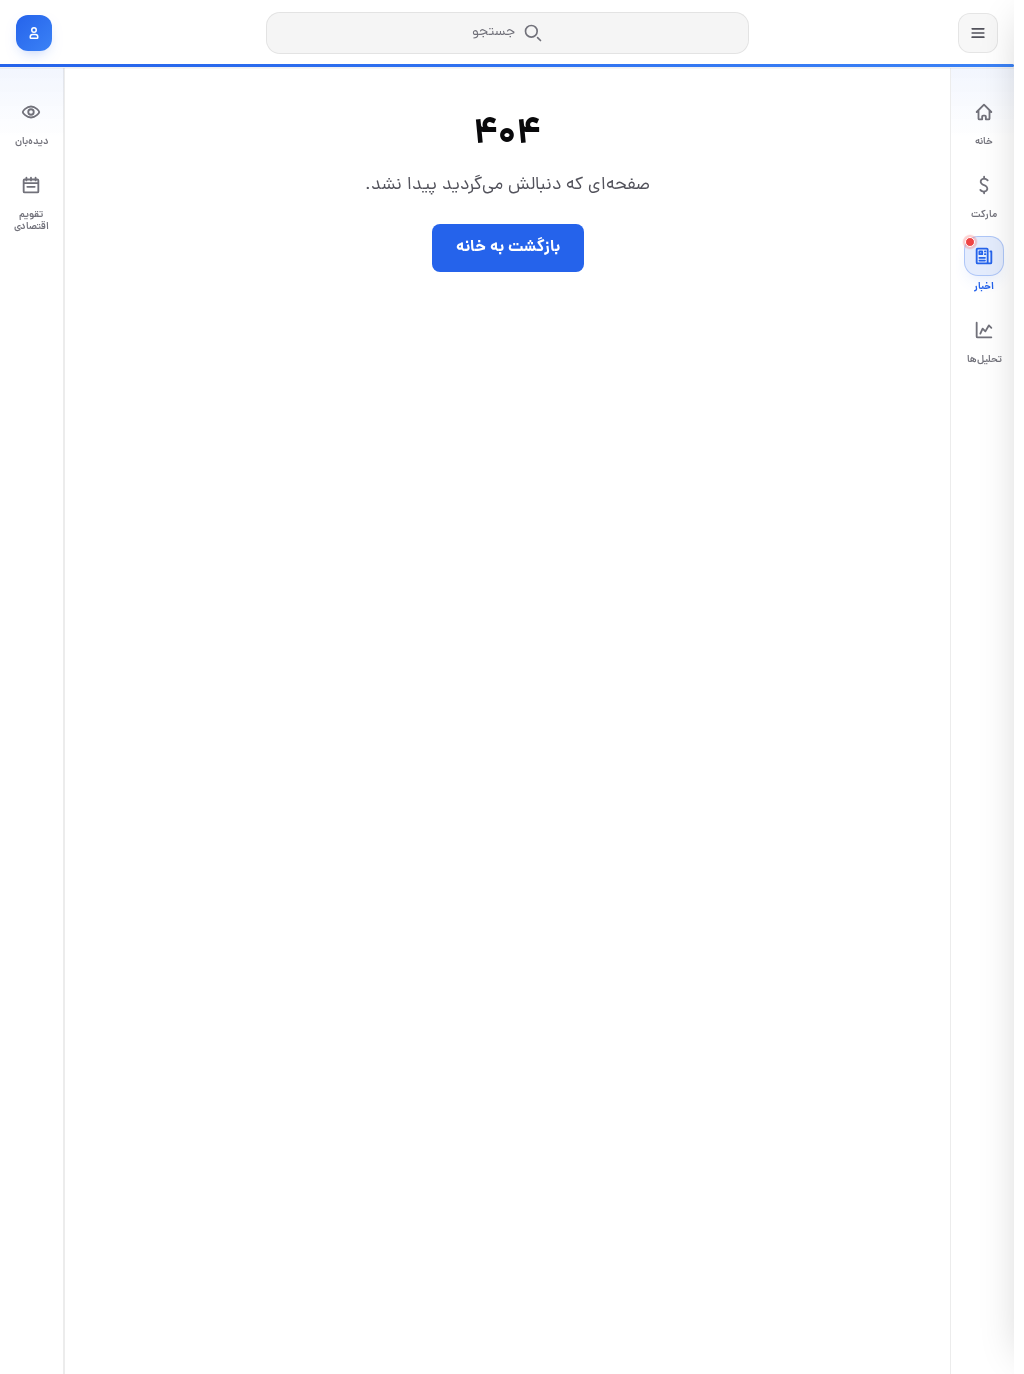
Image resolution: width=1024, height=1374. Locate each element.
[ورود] (34, 33)
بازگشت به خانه (508, 247)
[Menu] (978, 33)
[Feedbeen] (884, 32)
